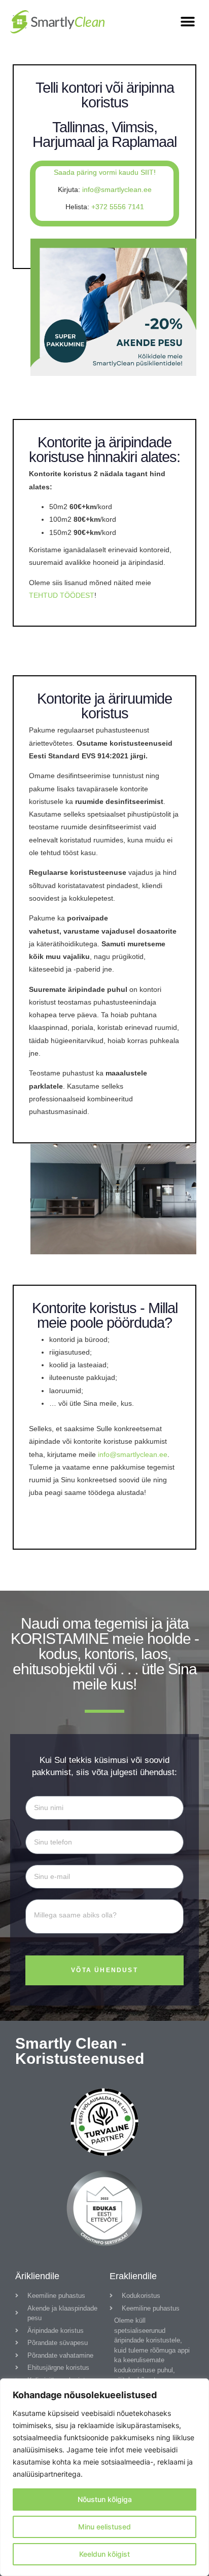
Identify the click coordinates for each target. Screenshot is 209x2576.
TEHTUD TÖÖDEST (62, 595)
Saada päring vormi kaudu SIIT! (105, 172)
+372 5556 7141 (118, 207)
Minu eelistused (104, 2527)
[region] (104, 2477)
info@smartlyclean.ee (117, 189)
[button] (187, 22)
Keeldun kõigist (104, 2554)
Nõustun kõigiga (105, 2499)
